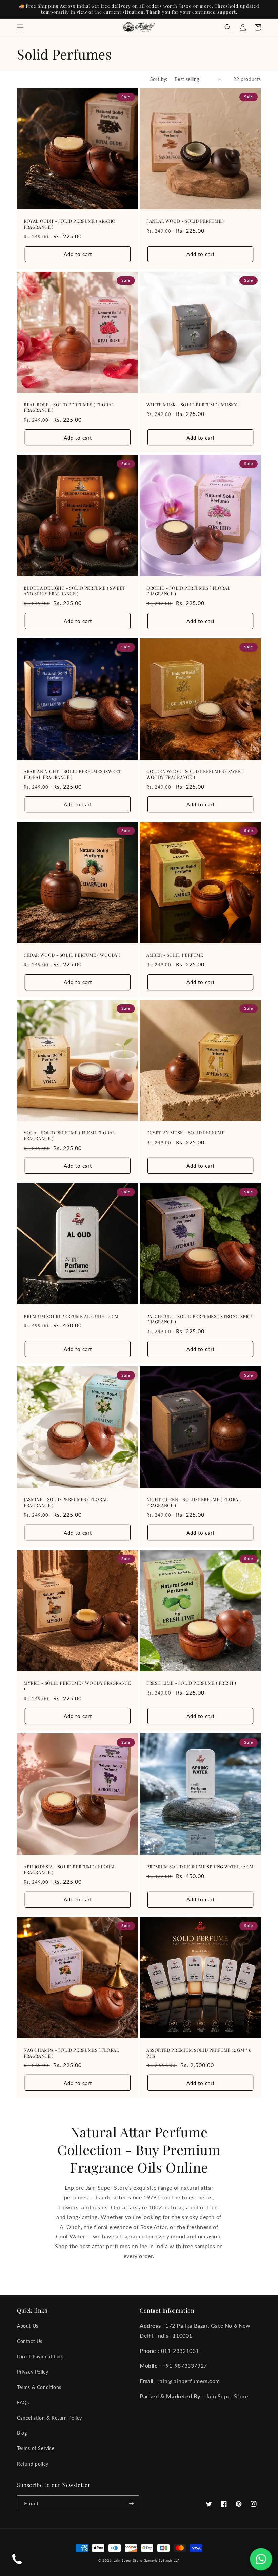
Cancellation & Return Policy (49, 2418)
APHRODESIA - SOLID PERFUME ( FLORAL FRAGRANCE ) (70, 1869)
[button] (20, 27)
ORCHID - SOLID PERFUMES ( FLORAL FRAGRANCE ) (188, 591)
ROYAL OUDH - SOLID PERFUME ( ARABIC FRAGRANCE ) (69, 224)
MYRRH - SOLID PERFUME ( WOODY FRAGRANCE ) (77, 1686)
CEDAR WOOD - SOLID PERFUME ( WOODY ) (72, 955)
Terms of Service (36, 2448)
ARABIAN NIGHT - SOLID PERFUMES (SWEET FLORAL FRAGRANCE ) (72, 774)
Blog (22, 2433)
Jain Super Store (128, 2560)
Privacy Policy (33, 2372)
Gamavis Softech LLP (162, 2560)
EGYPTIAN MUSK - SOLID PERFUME (185, 1133)
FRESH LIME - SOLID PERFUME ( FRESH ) (191, 1683)
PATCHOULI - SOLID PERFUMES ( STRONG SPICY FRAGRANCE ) (200, 1319)
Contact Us (30, 2341)
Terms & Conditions (39, 2387)
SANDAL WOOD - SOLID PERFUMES (185, 221)
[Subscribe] (131, 2503)
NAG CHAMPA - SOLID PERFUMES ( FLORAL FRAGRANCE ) (72, 2053)
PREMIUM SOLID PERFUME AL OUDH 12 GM (71, 1316)
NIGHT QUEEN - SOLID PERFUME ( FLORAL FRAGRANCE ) (194, 1502)
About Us (28, 2326)
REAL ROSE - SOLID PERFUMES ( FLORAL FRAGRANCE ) (69, 408)
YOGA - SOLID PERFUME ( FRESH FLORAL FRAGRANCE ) (69, 1136)
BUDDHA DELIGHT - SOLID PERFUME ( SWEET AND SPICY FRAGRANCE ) (75, 591)
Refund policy (33, 2464)
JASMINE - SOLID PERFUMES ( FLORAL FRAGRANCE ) (66, 1502)
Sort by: (159, 79)
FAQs (23, 2402)
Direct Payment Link (40, 2356)
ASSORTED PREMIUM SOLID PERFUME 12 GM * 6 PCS (199, 2053)
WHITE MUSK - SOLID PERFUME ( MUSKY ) (193, 405)
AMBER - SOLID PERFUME (175, 955)
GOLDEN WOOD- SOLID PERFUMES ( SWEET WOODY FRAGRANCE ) (195, 774)
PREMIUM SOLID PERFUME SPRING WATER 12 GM (200, 1867)
